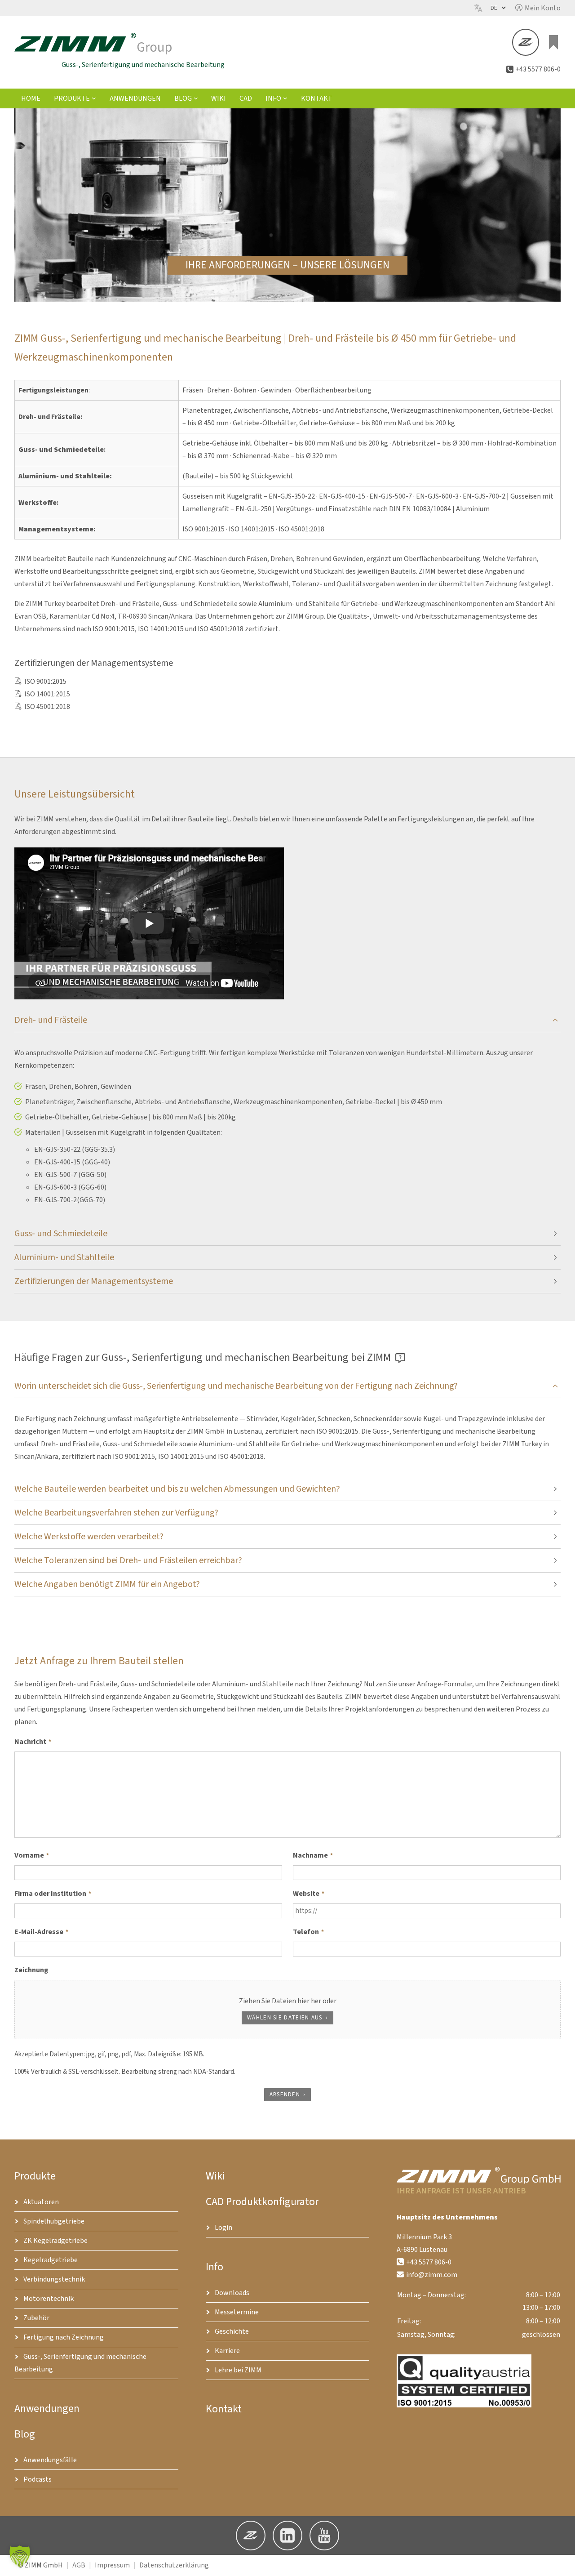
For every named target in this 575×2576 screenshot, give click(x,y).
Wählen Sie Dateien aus (285, 2018)
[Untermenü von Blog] (196, 98)
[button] (538, 8)
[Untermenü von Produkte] (94, 98)
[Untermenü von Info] (285, 98)
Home (31, 98)
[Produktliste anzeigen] (553, 42)
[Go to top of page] (561, 2562)
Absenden (285, 2095)
